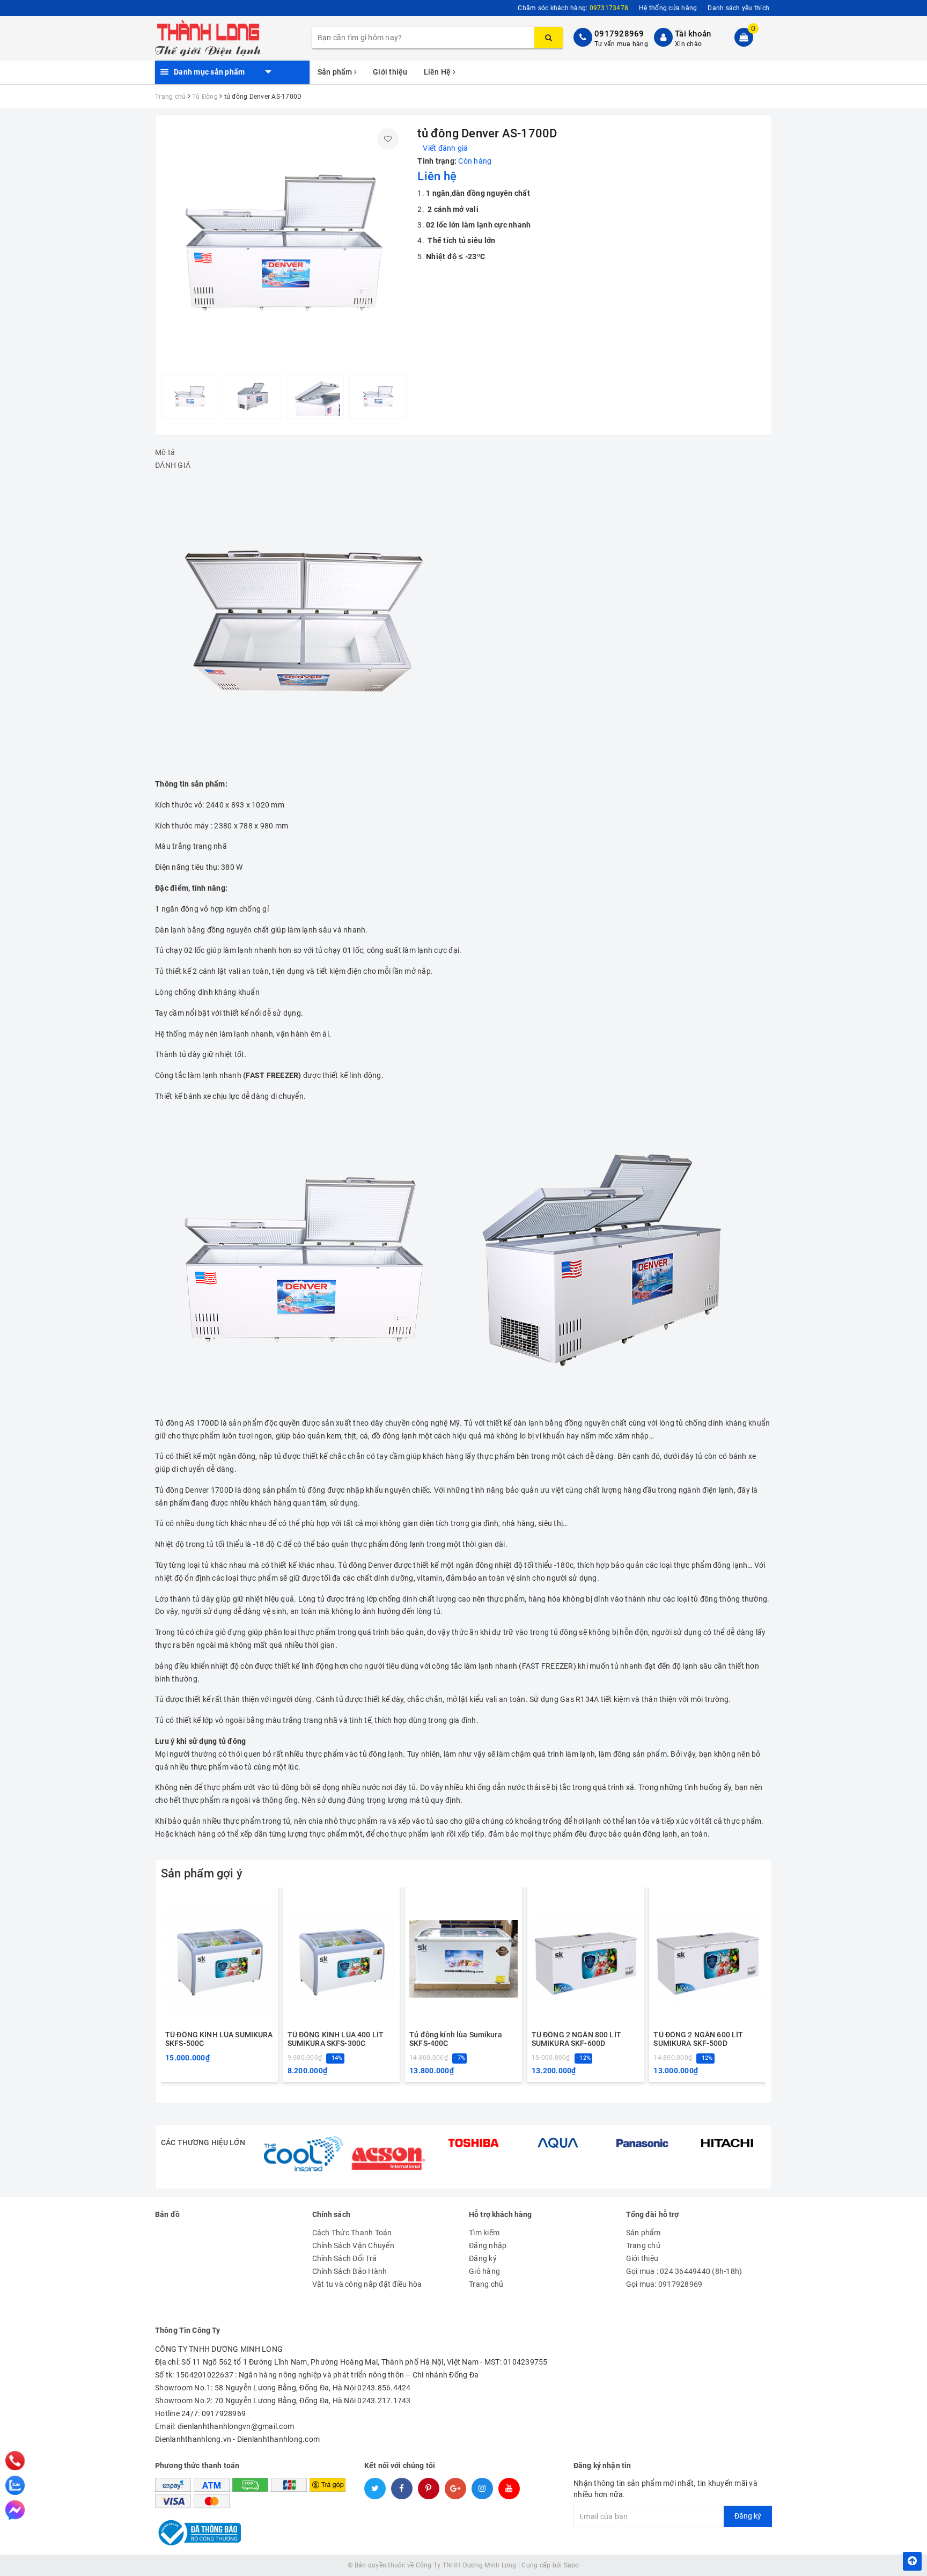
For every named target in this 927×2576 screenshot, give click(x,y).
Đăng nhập (488, 2245)
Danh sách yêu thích (738, 8)
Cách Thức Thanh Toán (352, 2233)
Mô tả (165, 452)
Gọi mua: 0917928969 (664, 2284)
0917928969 (619, 34)
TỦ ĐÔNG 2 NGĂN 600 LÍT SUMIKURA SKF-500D (698, 2039)
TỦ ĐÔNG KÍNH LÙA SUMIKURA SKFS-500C (219, 2039)
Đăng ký (483, 2258)
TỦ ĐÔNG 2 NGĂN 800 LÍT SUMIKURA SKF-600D (576, 2039)
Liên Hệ (438, 72)
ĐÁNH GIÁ (173, 465)
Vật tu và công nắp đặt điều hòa (367, 2284)
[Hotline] (15, 2461)
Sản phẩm (336, 72)
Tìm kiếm (484, 2233)
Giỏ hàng (484, 2271)
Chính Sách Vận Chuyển (353, 2245)
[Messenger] (15, 2510)
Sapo (572, 2565)
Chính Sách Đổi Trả (345, 2258)
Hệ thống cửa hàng (668, 8)
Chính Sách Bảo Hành (350, 2271)
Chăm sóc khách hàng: (573, 8)
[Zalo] (15, 2485)
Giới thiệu (390, 72)
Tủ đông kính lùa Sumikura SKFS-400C (456, 2039)
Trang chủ (486, 2284)
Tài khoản (693, 34)
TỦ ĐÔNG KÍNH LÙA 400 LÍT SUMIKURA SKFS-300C (336, 2039)
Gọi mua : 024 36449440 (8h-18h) (684, 2271)
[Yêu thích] (388, 139)
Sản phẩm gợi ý (202, 1873)
